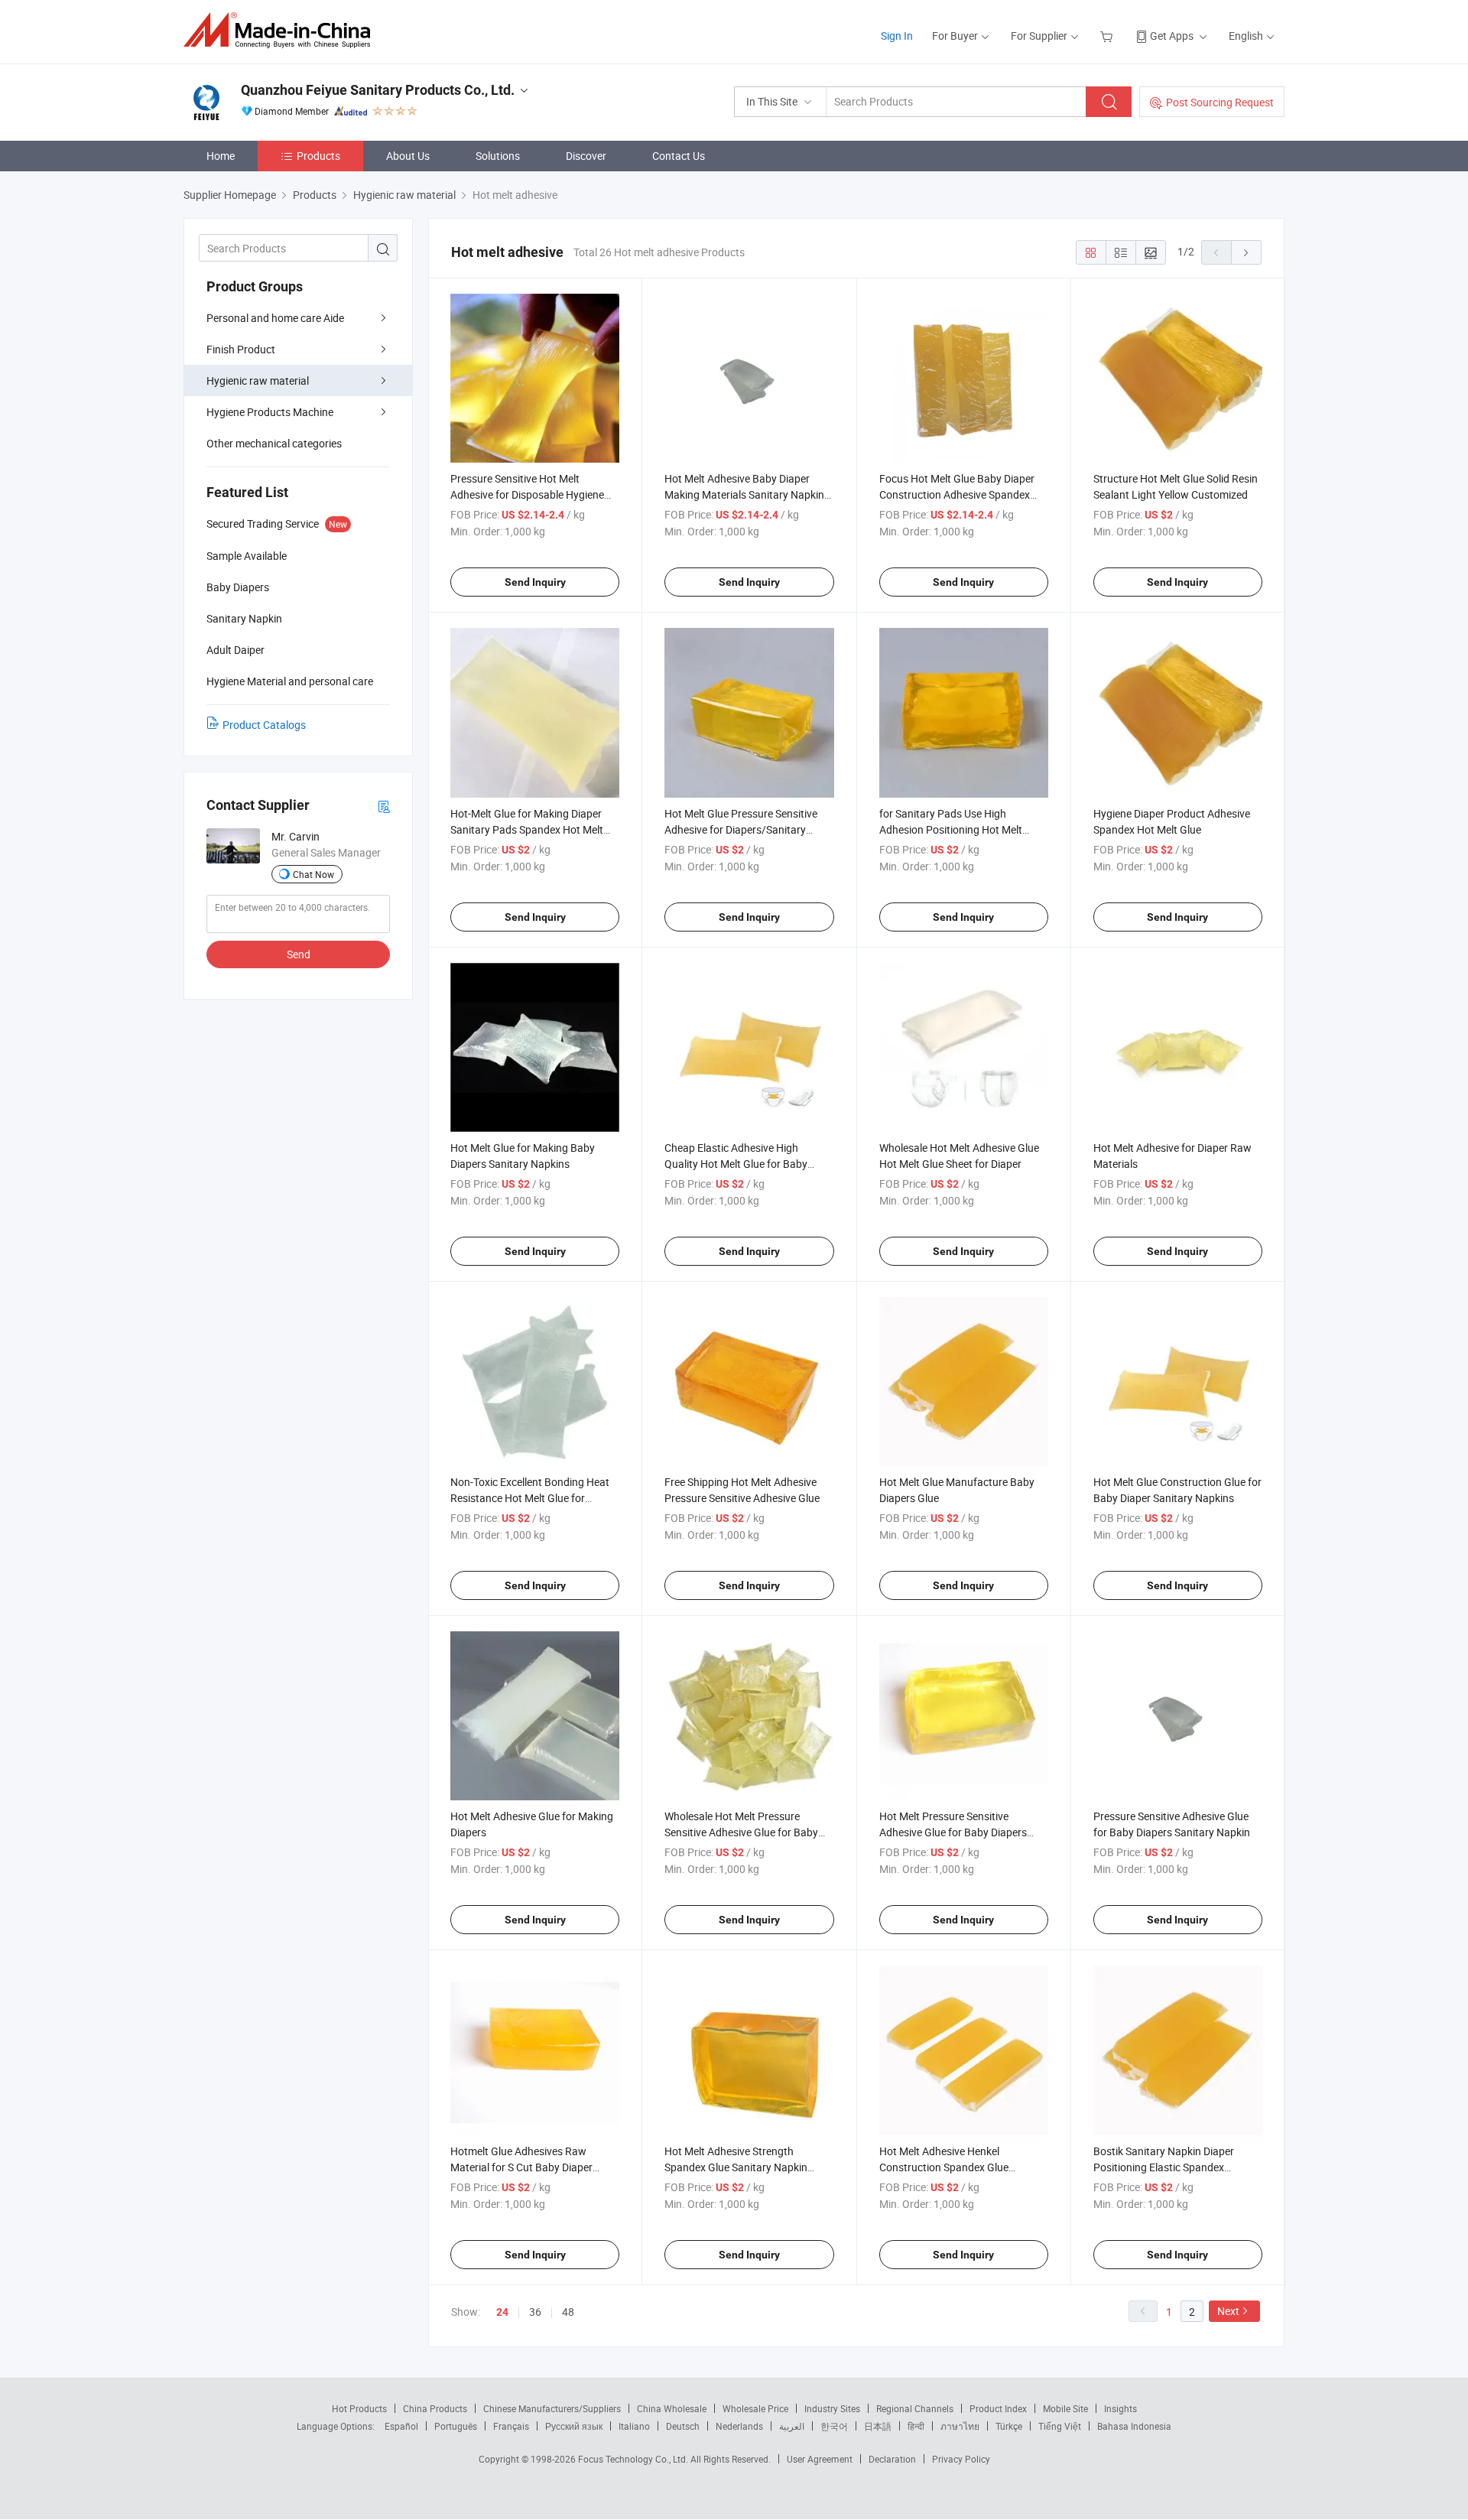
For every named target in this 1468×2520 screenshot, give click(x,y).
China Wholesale (672, 2408)
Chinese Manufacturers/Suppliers (552, 2408)
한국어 (834, 2426)
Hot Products (359, 2408)
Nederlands (739, 2426)
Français (511, 2426)
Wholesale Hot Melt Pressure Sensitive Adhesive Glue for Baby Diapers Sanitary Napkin (741, 1832)
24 (502, 2312)
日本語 (878, 2426)
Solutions (498, 156)
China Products (435, 2408)
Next (1228, 2311)
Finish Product (241, 349)
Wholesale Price (755, 2408)
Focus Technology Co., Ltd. (634, 2459)
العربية (792, 2426)
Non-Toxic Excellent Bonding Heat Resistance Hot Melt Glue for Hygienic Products (530, 1498)
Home (221, 156)
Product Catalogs (264, 725)
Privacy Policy (961, 2459)
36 (535, 2312)
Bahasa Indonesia (1134, 2426)
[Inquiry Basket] (1108, 36)
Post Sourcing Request (1220, 102)
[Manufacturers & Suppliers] (282, 30)
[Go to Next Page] (1246, 252)
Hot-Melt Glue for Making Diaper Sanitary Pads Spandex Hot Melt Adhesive (527, 829)
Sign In (897, 36)
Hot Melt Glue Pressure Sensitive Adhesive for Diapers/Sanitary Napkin (741, 829)
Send (299, 954)
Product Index (998, 2408)
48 (568, 2312)
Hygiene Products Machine (270, 412)
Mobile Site (1065, 2408)
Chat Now (313, 874)
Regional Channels (915, 2408)
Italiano (634, 2426)
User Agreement (820, 2459)
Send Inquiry (535, 582)
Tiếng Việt (1060, 2426)
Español (401, 2426)
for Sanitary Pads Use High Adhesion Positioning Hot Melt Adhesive (951, 829)
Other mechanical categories (274, 443)
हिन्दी (916, 2426)
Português (456, 2426)
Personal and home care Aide (275, 318)
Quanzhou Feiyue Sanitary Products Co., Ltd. (378, 90)
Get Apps (1172, 36)
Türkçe (1009, 2426)
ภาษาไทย (960, 2426)
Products (318, 156)
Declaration (892, 2459)
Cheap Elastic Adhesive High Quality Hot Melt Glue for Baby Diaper (736, 1164)
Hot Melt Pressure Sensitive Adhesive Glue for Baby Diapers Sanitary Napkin (953, 1832)
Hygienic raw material (258, 380)
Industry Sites (832, 2408)
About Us (408, 156)
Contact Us (679, 156)
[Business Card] (384, 806)
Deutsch (683, 2426)
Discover (586, 156)
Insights (1120, 2408)
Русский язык (574, 2426)
